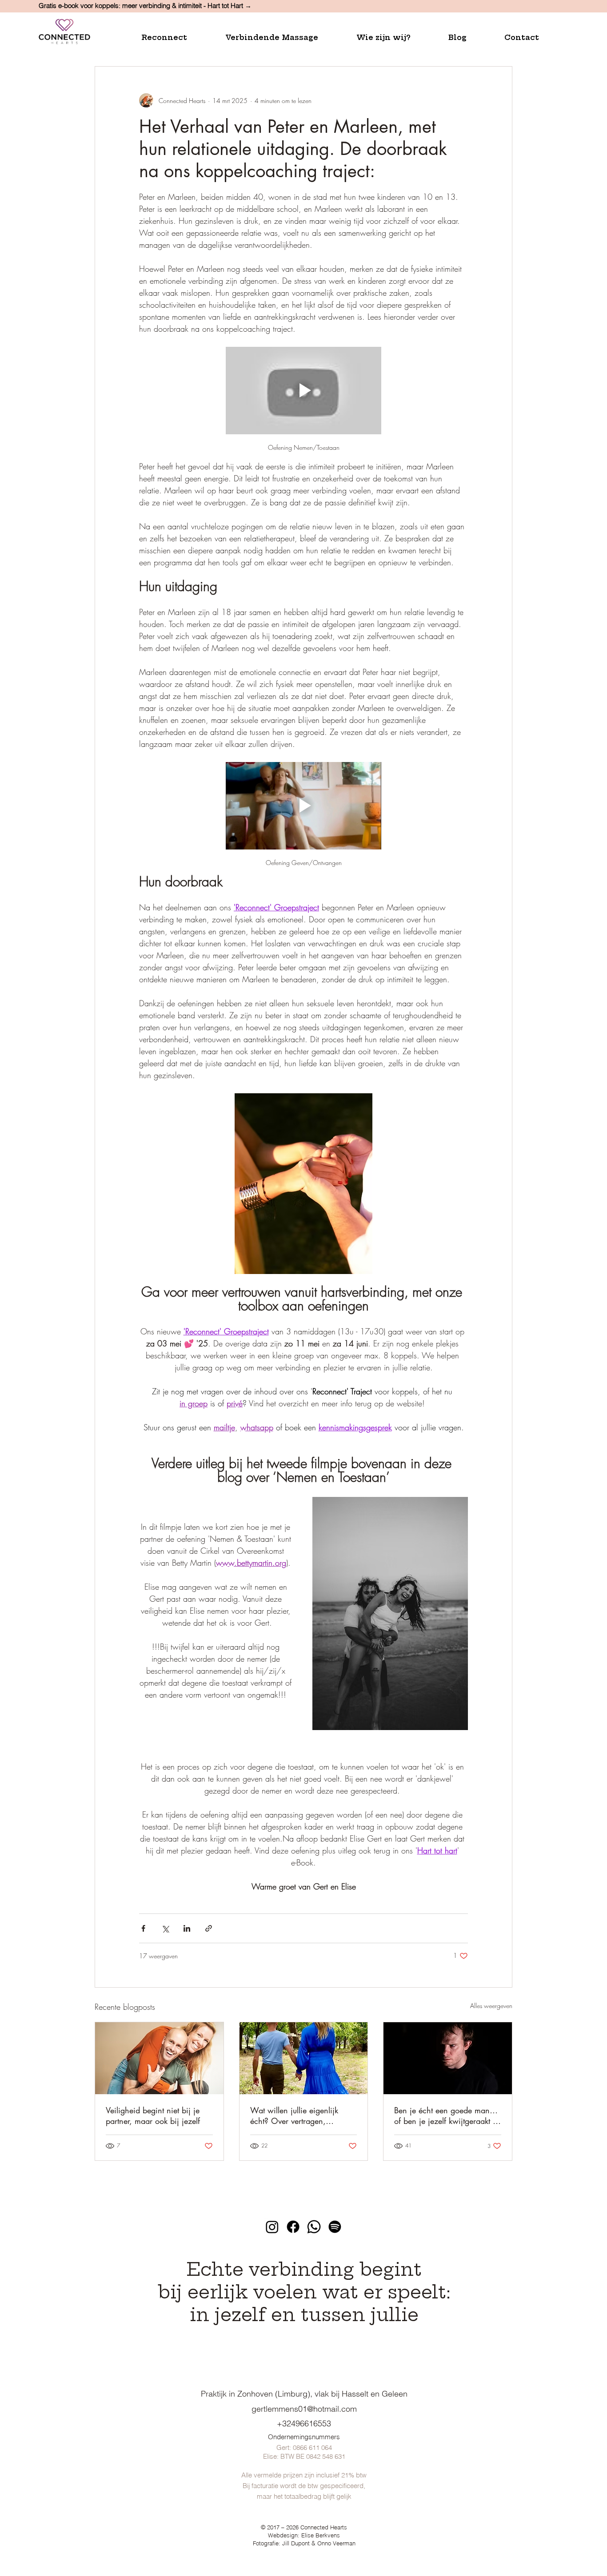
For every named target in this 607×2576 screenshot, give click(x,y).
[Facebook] (293, 2227)
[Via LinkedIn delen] (187, 1928)
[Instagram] (272, 2227)
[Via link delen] (209, 1928)
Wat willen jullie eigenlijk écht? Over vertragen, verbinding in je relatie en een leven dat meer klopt (303, 2116)
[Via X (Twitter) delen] (165, 1928)
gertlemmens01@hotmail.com (304, 2409)
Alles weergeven (491, 2006)
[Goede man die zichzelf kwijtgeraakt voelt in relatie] (448, 2058)
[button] (177, 38)
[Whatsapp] (314, 2227)
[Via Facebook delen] (143, 1928)
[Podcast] (335, 2227)
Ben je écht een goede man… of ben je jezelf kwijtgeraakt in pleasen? (447, 2116)
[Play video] (303, 391)
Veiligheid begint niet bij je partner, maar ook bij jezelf (153, 2116)
